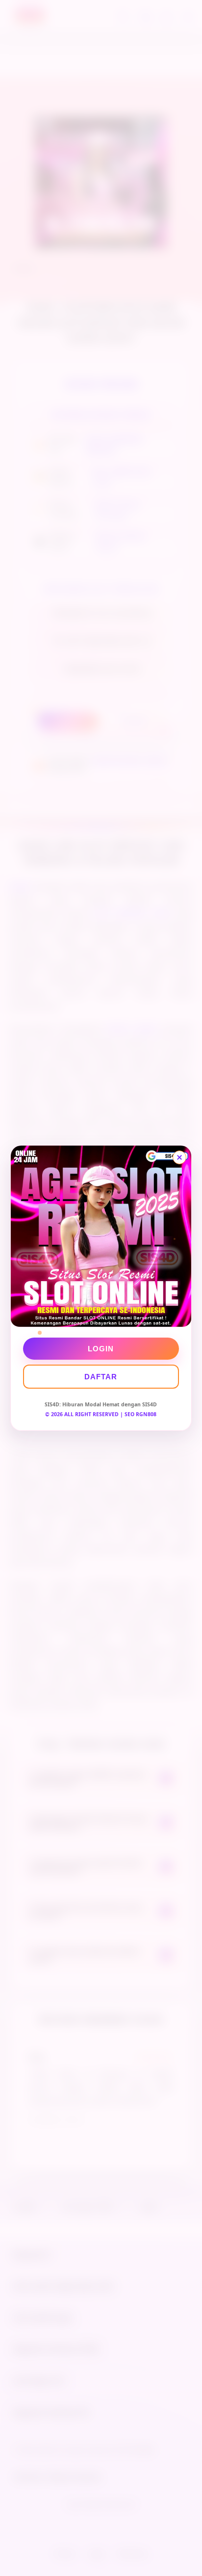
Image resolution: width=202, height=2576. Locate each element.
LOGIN (101, 1349)
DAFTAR (101, 1377)
